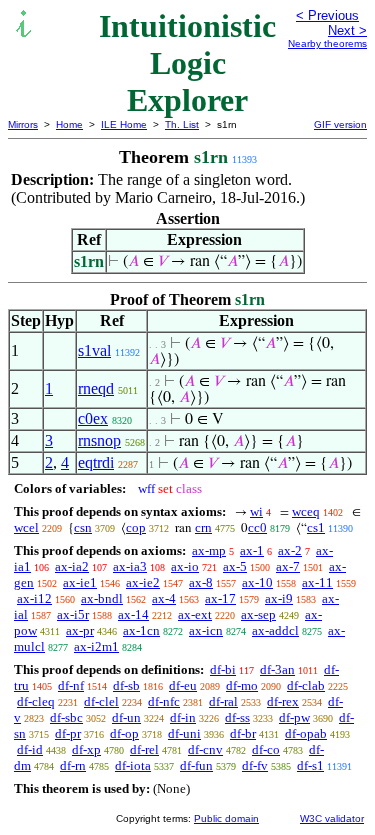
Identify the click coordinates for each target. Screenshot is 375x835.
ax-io (185, 566)
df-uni (184, 733)
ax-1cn (141, 630)
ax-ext (195, 614)
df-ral (223, 701)
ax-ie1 (80, 582)
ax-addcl (275, 630)
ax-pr (80, 630)
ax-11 (317, 582)
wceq (306, 511)
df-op (124, 733)
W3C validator (332, 818)
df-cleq (36, 701)
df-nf (71, 685)
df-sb (126, 685)
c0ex (93, 418)
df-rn (73, 765)
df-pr (68, 733)
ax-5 (235, 566)
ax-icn (206, 630)
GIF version (340, 124)
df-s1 (310, 765)
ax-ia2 (72, 566)
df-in (183, 717)
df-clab (306, 685)
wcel (26, 527)
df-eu (183, 685)
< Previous (327, 15)
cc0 (257, 527)
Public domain (226, 818)
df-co (266, 749)
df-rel (144, 749)
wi (256, 511)
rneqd (96, 388)
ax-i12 (34, 598)
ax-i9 (279, 598)
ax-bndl (102, 598)
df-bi (223, 669)
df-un (126, 717)
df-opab (306, 733)
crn (203, 527)
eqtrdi (96, 462)
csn (83, 527)
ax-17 (220, 598)
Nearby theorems (327, 43)
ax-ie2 (143, 582)
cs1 (316, 527)
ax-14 (133, 614)
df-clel (101, 701)
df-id (30, 749)
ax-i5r (73, 614)
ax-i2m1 (96, 646)
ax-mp (209, 550)
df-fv (255, 765)
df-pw (294, 717)
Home (69, 124)
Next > (347, 30)
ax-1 (252, 550)
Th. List (182, 124)
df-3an (277, 669)
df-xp (86, 749)
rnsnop (99, 440)
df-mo (242, 685)
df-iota (133, 765)
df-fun (196, 765)
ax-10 (257, 582)
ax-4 (164, 598)
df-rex (283, 701)
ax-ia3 (130, 566)
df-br (243, 733)
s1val (94, 350)
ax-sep (258, 614)
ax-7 (288, 566)
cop (136, 527)
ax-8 (201, 582)
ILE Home (124, 124)
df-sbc (66, 717)
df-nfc (164, 701)
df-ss (237, 717)
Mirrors (23, 124)
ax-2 (290, 550)
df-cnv (205, 749)
